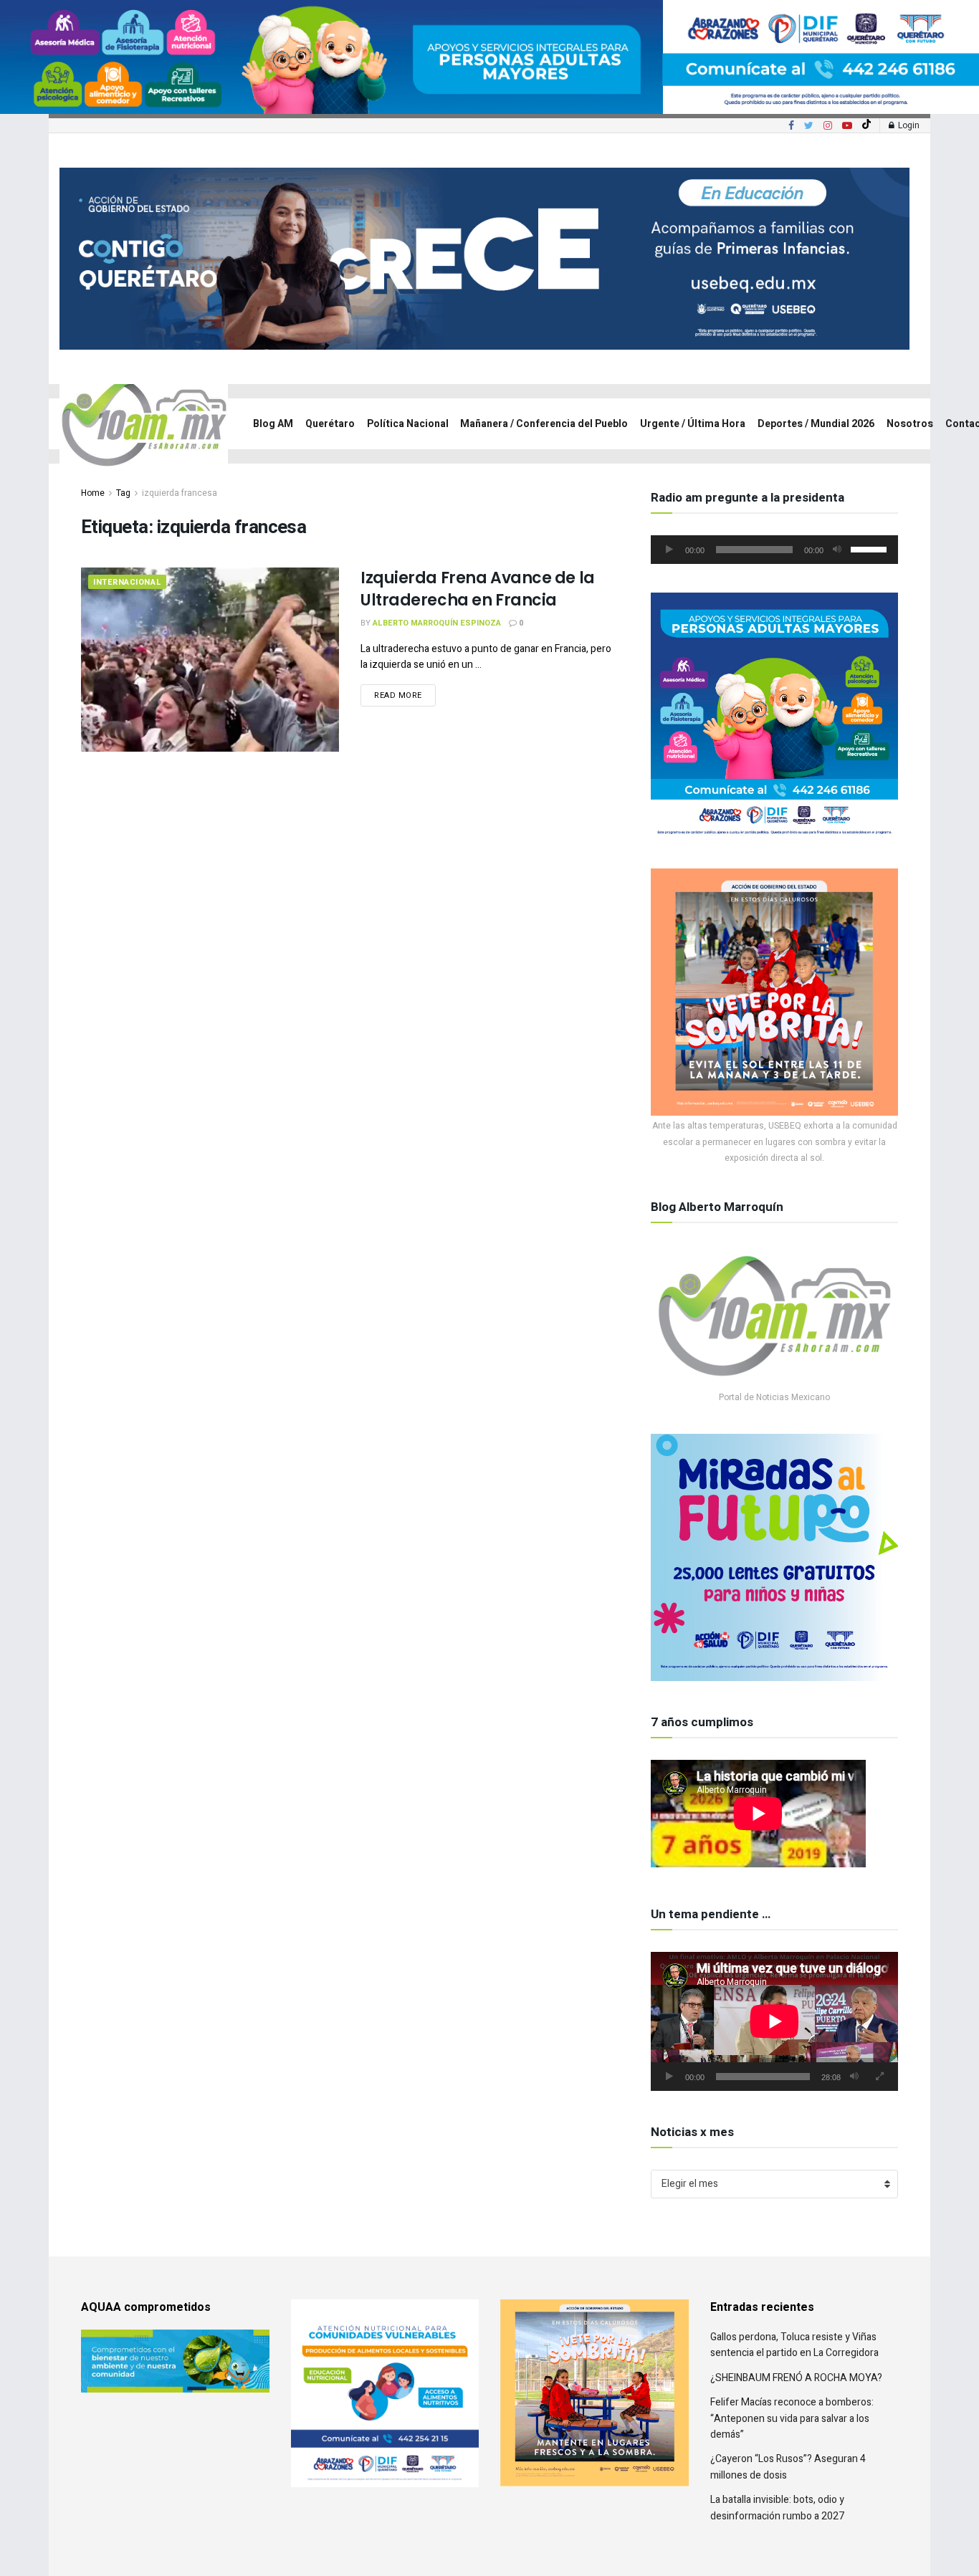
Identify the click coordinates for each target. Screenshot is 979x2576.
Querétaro (330, 424)
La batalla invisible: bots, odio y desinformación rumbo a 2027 (777, 2508)
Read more (398, 695)
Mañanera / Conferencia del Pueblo (544, 424)
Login (908, 125)
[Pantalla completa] (879, 2077)
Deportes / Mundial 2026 (816, 424)
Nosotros (910, 424)
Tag (123, 493)
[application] (774, 550)
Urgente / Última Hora (693, 424)
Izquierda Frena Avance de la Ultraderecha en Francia (478, 589)
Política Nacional (408, 424)
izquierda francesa (180, 493)
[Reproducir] (669, 550)
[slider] (871, 548)
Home (93, 493)
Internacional (127, 582)
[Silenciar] (837, 550)
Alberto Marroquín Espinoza (437, 623)
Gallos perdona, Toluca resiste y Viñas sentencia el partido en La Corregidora (794, 2345)
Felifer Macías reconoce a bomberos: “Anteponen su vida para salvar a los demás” (792, 2418)
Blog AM (273, 424)
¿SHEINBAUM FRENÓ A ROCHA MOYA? (796, 2378)
